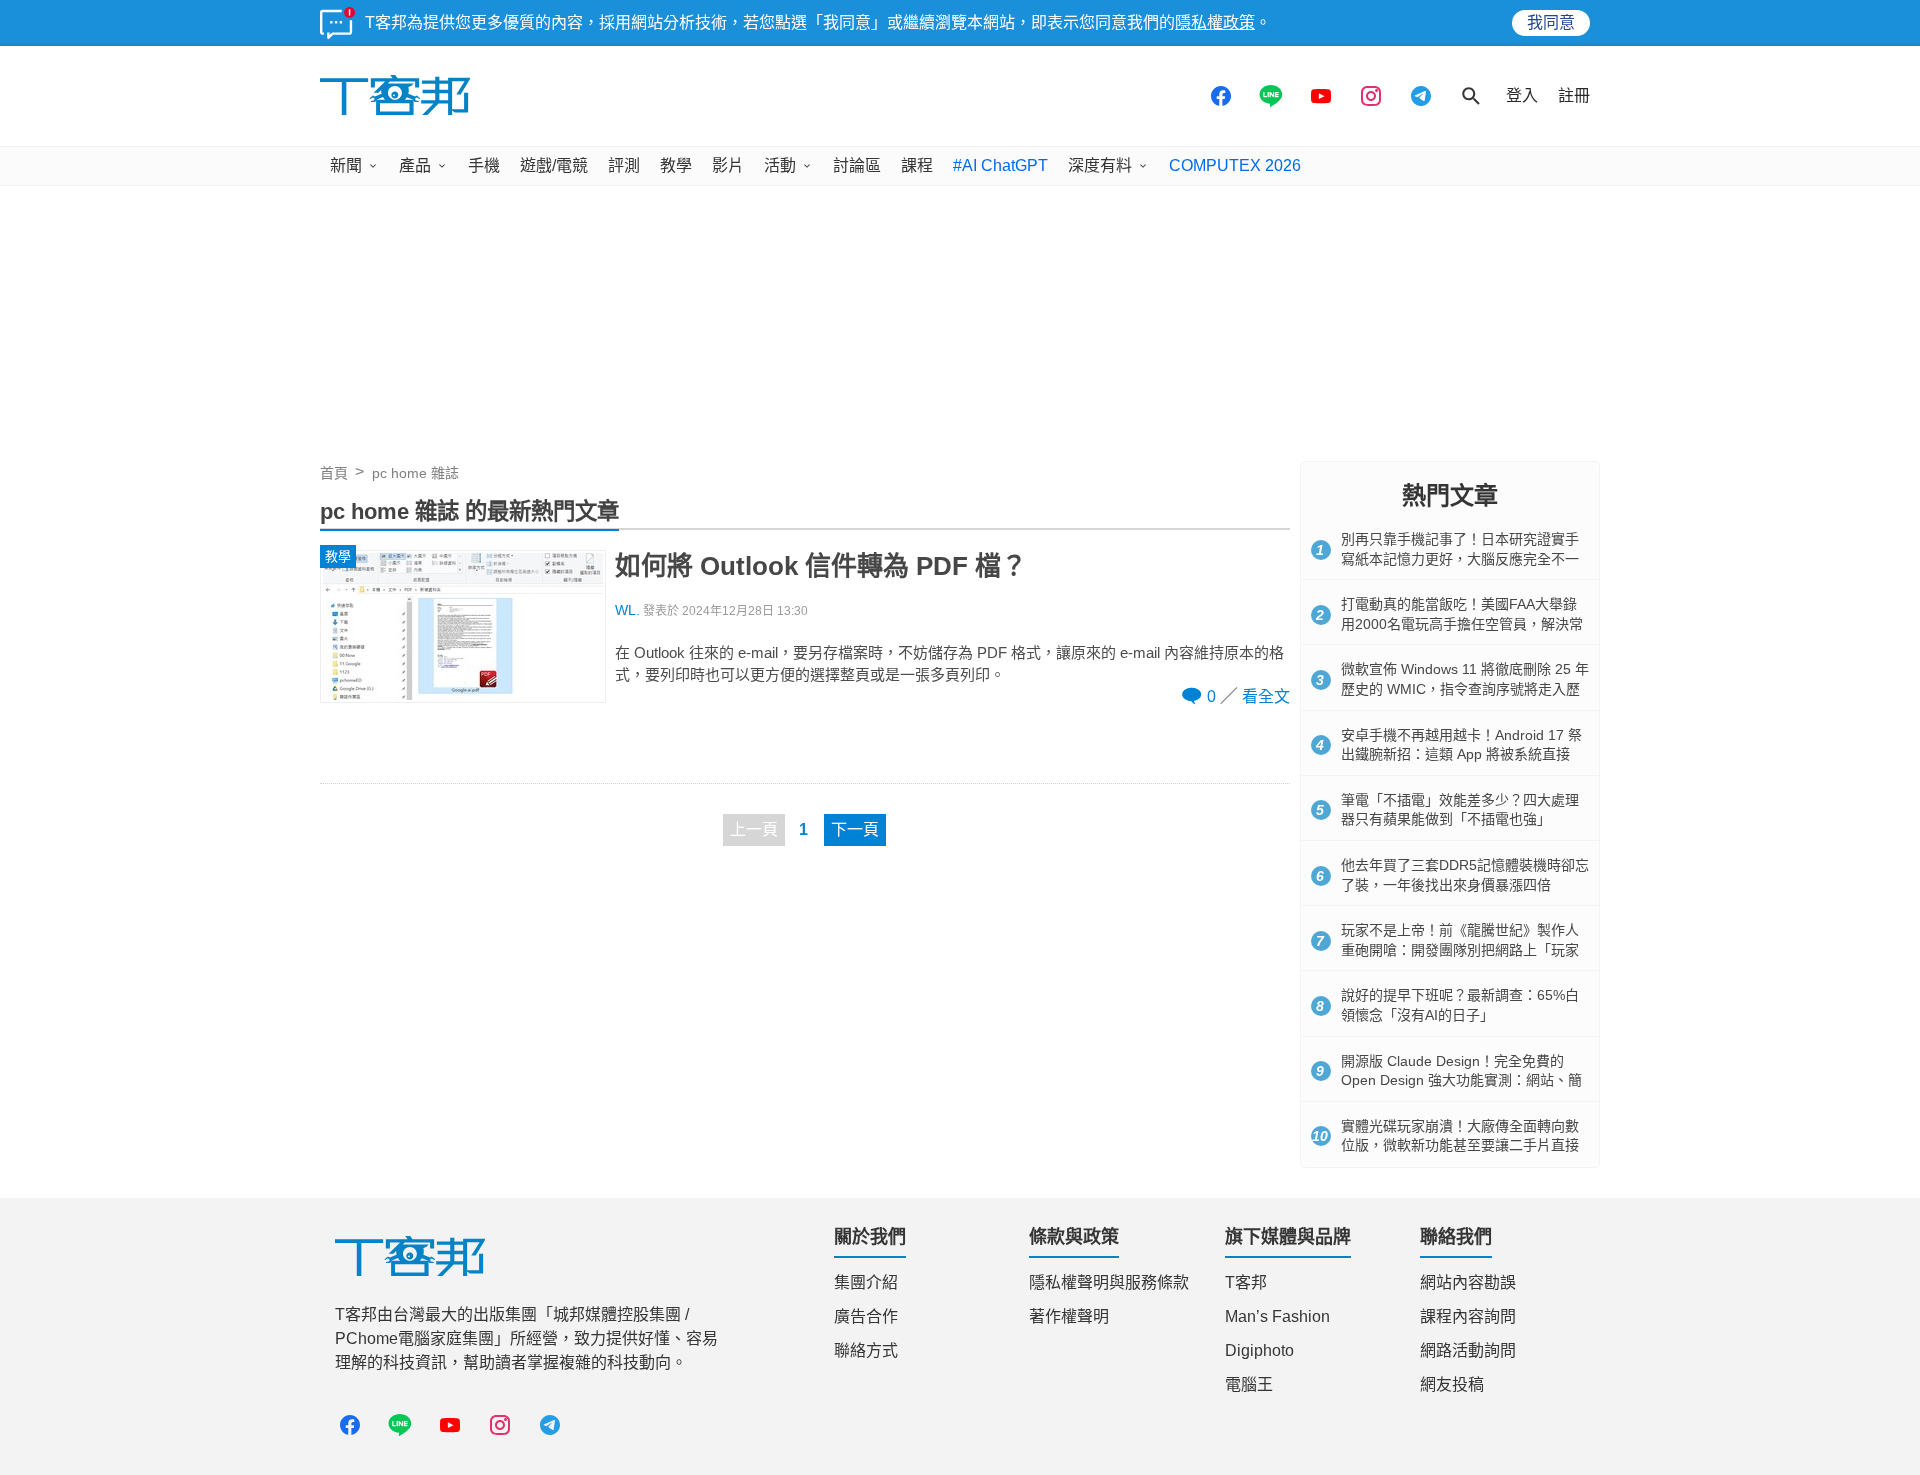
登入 (1522, 95)
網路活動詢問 (1468, 1350)
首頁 (334, 473)
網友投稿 (1452, 1384)
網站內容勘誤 (1468, 1282)
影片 (728, 165)
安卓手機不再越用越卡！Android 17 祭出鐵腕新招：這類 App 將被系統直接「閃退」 (1461, 754)
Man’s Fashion (1277, 1316)
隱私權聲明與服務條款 (1109, 1282)
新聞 (346, 165)
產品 (415, 165)
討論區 (857, 165)
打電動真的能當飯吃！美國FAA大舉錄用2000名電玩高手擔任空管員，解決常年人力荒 (1462, 623)
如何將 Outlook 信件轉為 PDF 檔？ (821, 566)
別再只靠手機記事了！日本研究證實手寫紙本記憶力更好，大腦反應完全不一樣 (1460, 558)
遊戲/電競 (554, 165)
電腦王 (1249, 1384)
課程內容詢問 (1468, 1316)
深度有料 (1100, 165)
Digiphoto (1259, 1350)
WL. (627, 610)
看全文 (1266, 696)
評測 (624, 165)
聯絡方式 (866, 1350)
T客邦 (1246, 1282)
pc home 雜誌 (415, 473)
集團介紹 (866, 1282)
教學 (676, 165)
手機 (484, 165)
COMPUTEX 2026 (1235, 165)
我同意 (1551, 22)
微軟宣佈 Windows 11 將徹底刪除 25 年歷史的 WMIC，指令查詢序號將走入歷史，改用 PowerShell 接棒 (1465, 688)
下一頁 (855, 829)
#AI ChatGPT (1000, 165)
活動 (780, 165)
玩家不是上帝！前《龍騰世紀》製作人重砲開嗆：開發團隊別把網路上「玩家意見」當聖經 (1460, 949)
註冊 (1574, 95)
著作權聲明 (1069, 1316)
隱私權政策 (1215, 22)
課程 (917, 165)
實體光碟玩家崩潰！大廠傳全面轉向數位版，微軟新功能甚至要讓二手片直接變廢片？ (1460, 1145)
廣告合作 (866, 1316)
